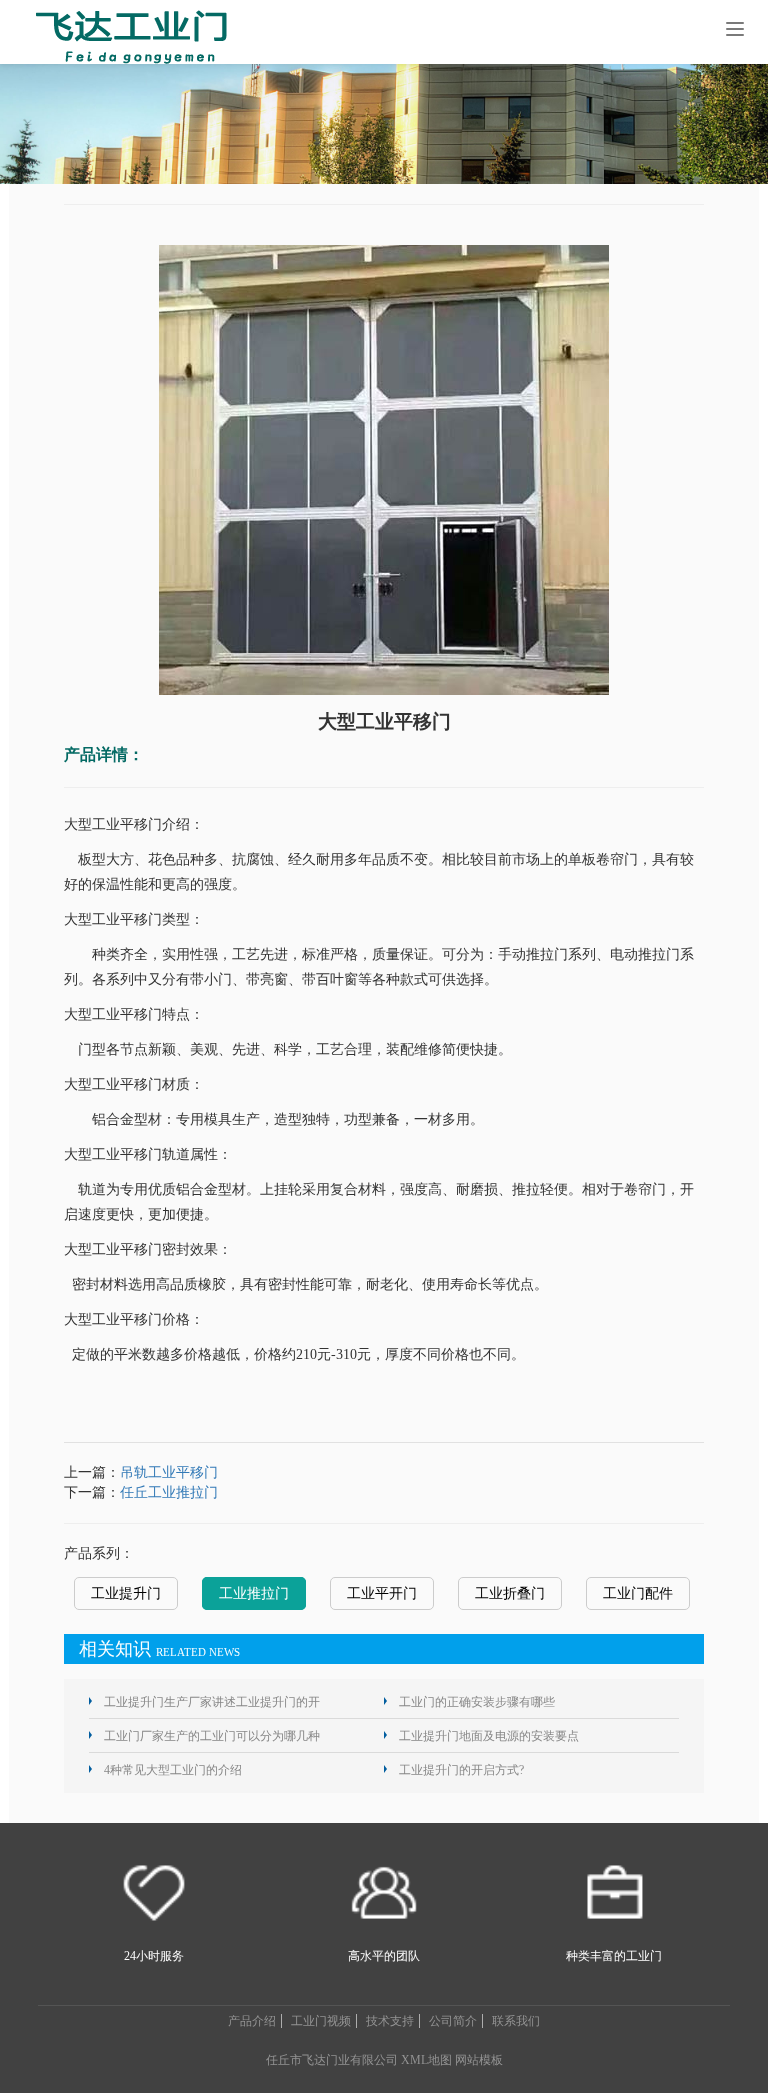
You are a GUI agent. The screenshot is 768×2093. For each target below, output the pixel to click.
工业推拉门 (254, 1593)
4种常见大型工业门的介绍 (173, 1770)
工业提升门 (126, 1593)
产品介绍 (252, 2021)
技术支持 (390, 2021)
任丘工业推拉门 (169, 1492)
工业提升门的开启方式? (461, 1770)
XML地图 (426, 2060)
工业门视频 (321, 2021)
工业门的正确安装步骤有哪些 (477, 1702)
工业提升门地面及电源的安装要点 (489, 1736)
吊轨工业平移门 (169, 1472)
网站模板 (479, 2060)
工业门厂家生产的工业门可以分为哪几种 (212, 1736)
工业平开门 (382, 1593)
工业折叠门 (510, 1593)
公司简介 (453, 2021)
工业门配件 (638, 1593)
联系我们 (516, 2021)
